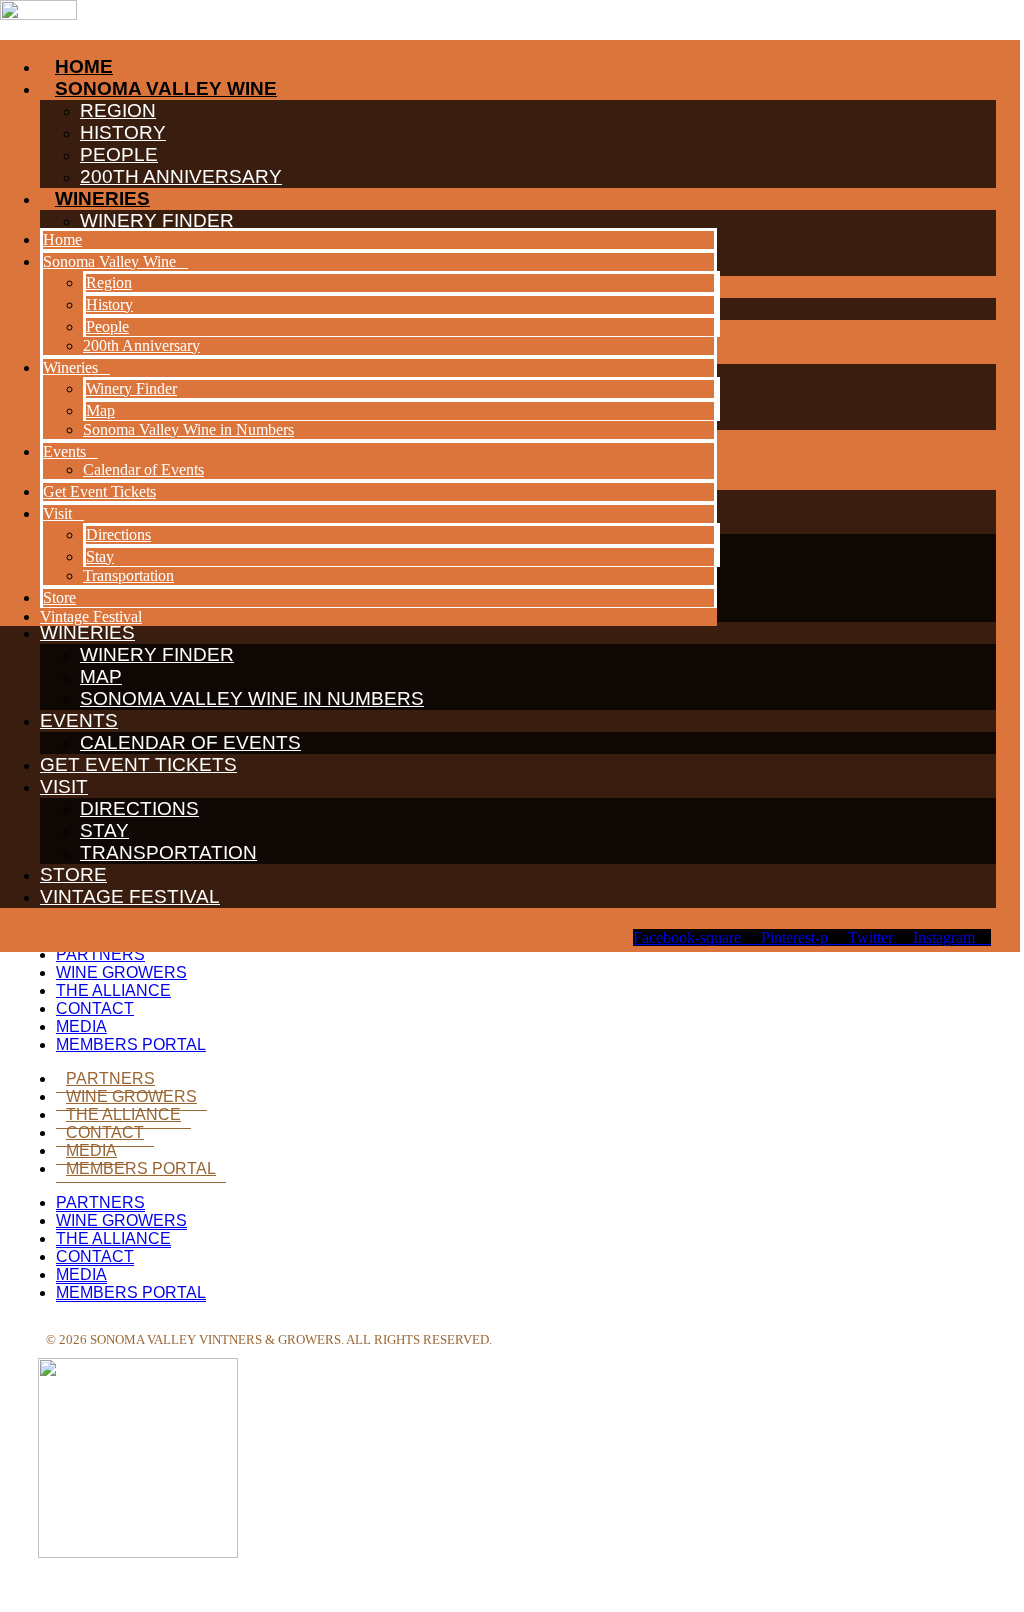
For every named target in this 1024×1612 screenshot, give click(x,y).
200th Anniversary (141, 345)
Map (101, 676)
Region (109, 282)
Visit (64, 786)
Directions (139, 808)
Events (79, 720)
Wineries (70, 367)
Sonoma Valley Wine (109, 261)
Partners (100, 954)
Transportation (168, 852)
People (107, 326)
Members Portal (131, 1044)
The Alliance (113, 990)
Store (73, 874)
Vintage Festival (130, 896)
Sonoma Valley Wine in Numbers (252, 698)
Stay (104, 830)
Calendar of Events (190, 742)
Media (81, 1026)
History (109, 304)
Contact (95, 1008)
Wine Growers (121, 972)
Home (62, 239)
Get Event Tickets (138, 764)
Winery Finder (157, 654)
